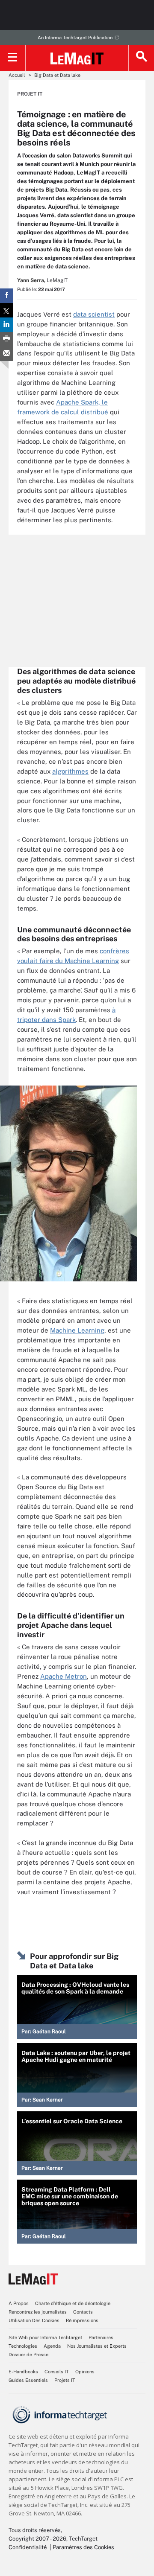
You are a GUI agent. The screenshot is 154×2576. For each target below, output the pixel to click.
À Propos (19, 2303)
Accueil (17, 75)
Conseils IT (57, 2372)
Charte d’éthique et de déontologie (73, 2303)
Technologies (23, 2346)
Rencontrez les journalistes (38, 2312)
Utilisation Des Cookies (34, 2320)
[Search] (141, 58)
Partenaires (101, 2337)
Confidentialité (28, 2547)
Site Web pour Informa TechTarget (45, 2337)
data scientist (94, 314)
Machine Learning (77, 1330)
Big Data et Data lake (57, 75)
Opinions (85, 2372)
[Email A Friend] (6, 354)
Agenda (52, 2346)
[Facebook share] (6, 296)
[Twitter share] (6, 310)
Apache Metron (64, 1676)
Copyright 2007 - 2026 (37, 2539)
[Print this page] (6, 339)
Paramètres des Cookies (83, 2547)
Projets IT (65, 2380)
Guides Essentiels (28, 2380)
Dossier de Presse (28, 2355)
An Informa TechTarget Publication (75, 38)
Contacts (83, 2312)
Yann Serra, (31, 280)
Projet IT (30, 94)
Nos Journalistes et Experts (97, 2346)
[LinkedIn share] (6, 325)
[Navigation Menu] (13, 58)
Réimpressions (82, 2320)
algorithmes (70, 771)
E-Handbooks (23, 2372)
